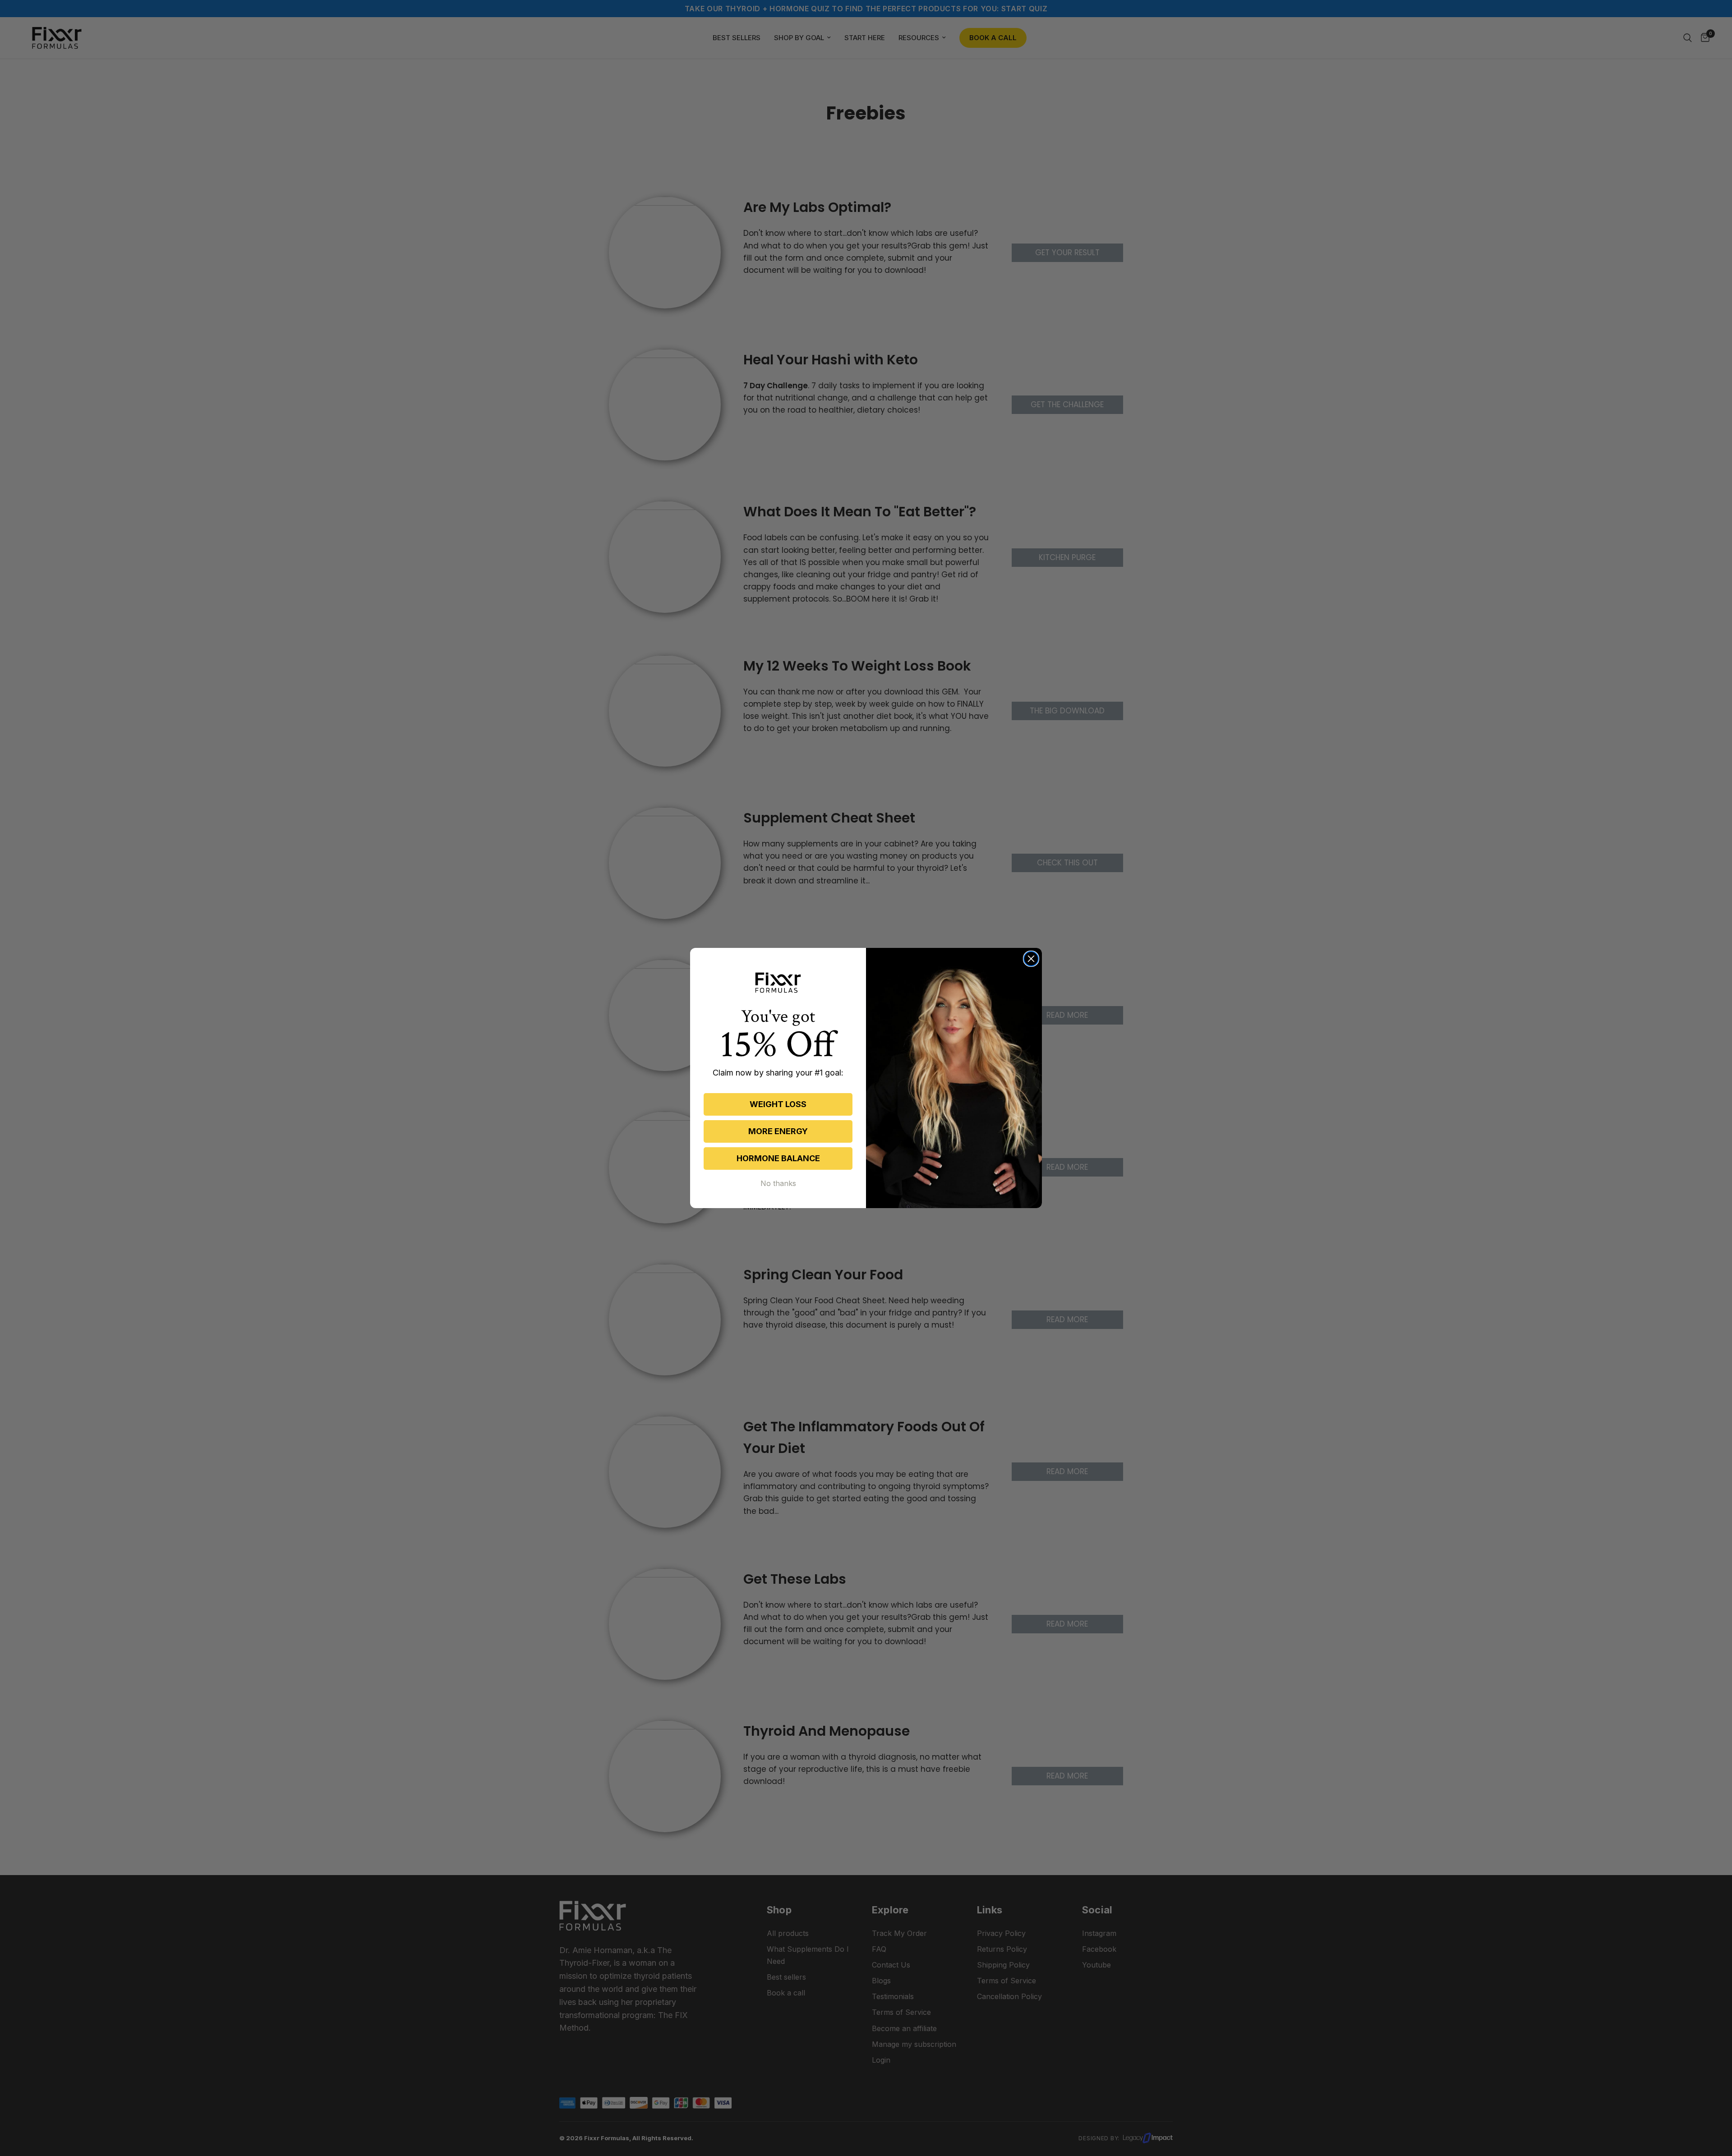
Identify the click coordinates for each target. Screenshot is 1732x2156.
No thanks (778, 1183)
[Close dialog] (1031, 959)
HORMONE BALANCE (778, 1158)
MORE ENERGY (778, 1131)
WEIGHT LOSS (778, 1104)
